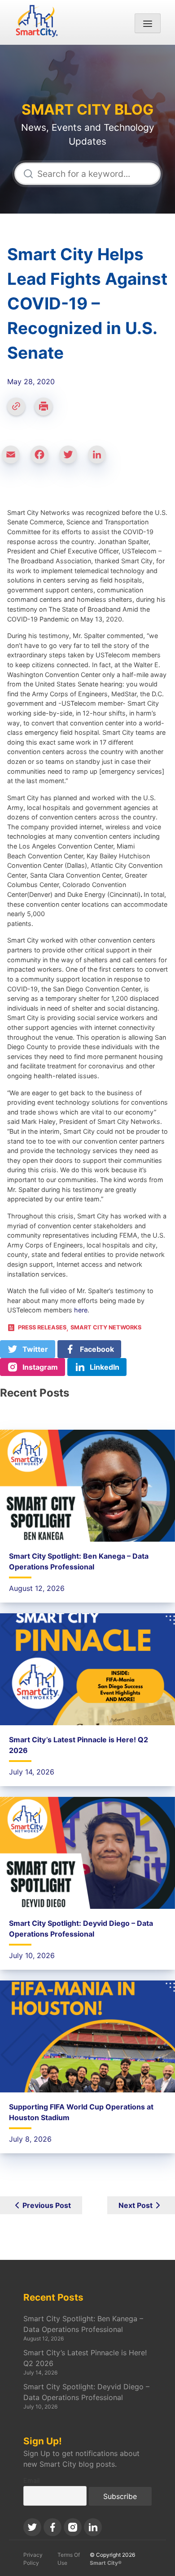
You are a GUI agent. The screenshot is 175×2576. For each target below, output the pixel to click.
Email (31, 2480)
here (81, 1310)
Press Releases (42, 1327)
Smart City (87, 50)
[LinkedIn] (101, 459)
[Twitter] (72, 459)
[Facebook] (43, 459)
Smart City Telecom (88, 72)
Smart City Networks (87, 61)
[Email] (14, 459)
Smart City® (106, 2563)
